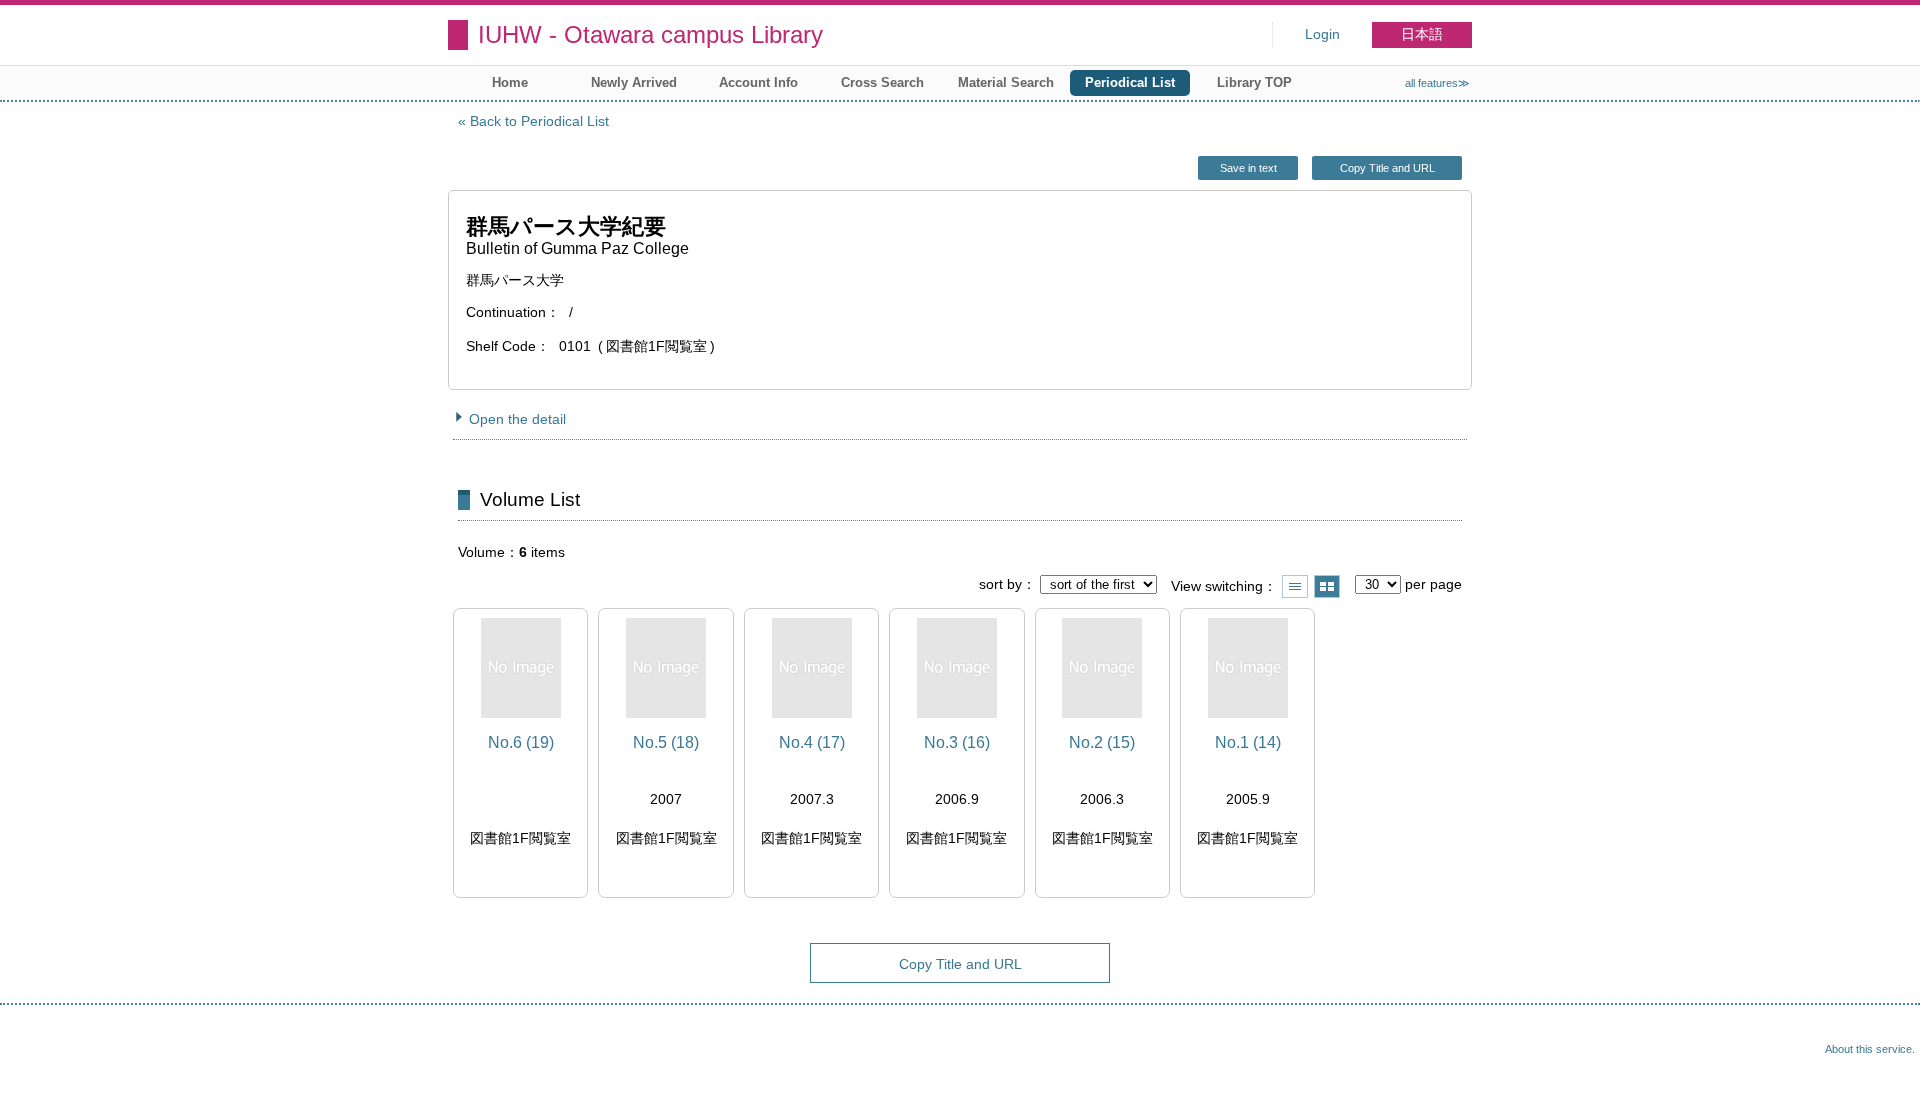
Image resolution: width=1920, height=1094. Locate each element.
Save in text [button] (1248, 168)
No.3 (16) (957, 742)
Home (510, 82)
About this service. (1870, 1049)
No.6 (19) (521, 742)
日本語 (1422, 34)
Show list (1295, 586)
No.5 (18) (666, 742)
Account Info (758, 82)
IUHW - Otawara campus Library (650, 34)
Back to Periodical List (539, 121)
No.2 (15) (1102, 742)
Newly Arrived (634, 82)
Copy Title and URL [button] (1387, 168)
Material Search (1006, 82)
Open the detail (517, 419)
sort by (1000, 584)
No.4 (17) (812, 742)
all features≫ (1437, 83)
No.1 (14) (1248, 742)
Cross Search (882, 82)
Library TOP (1254, 82)
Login (1322, 34)
